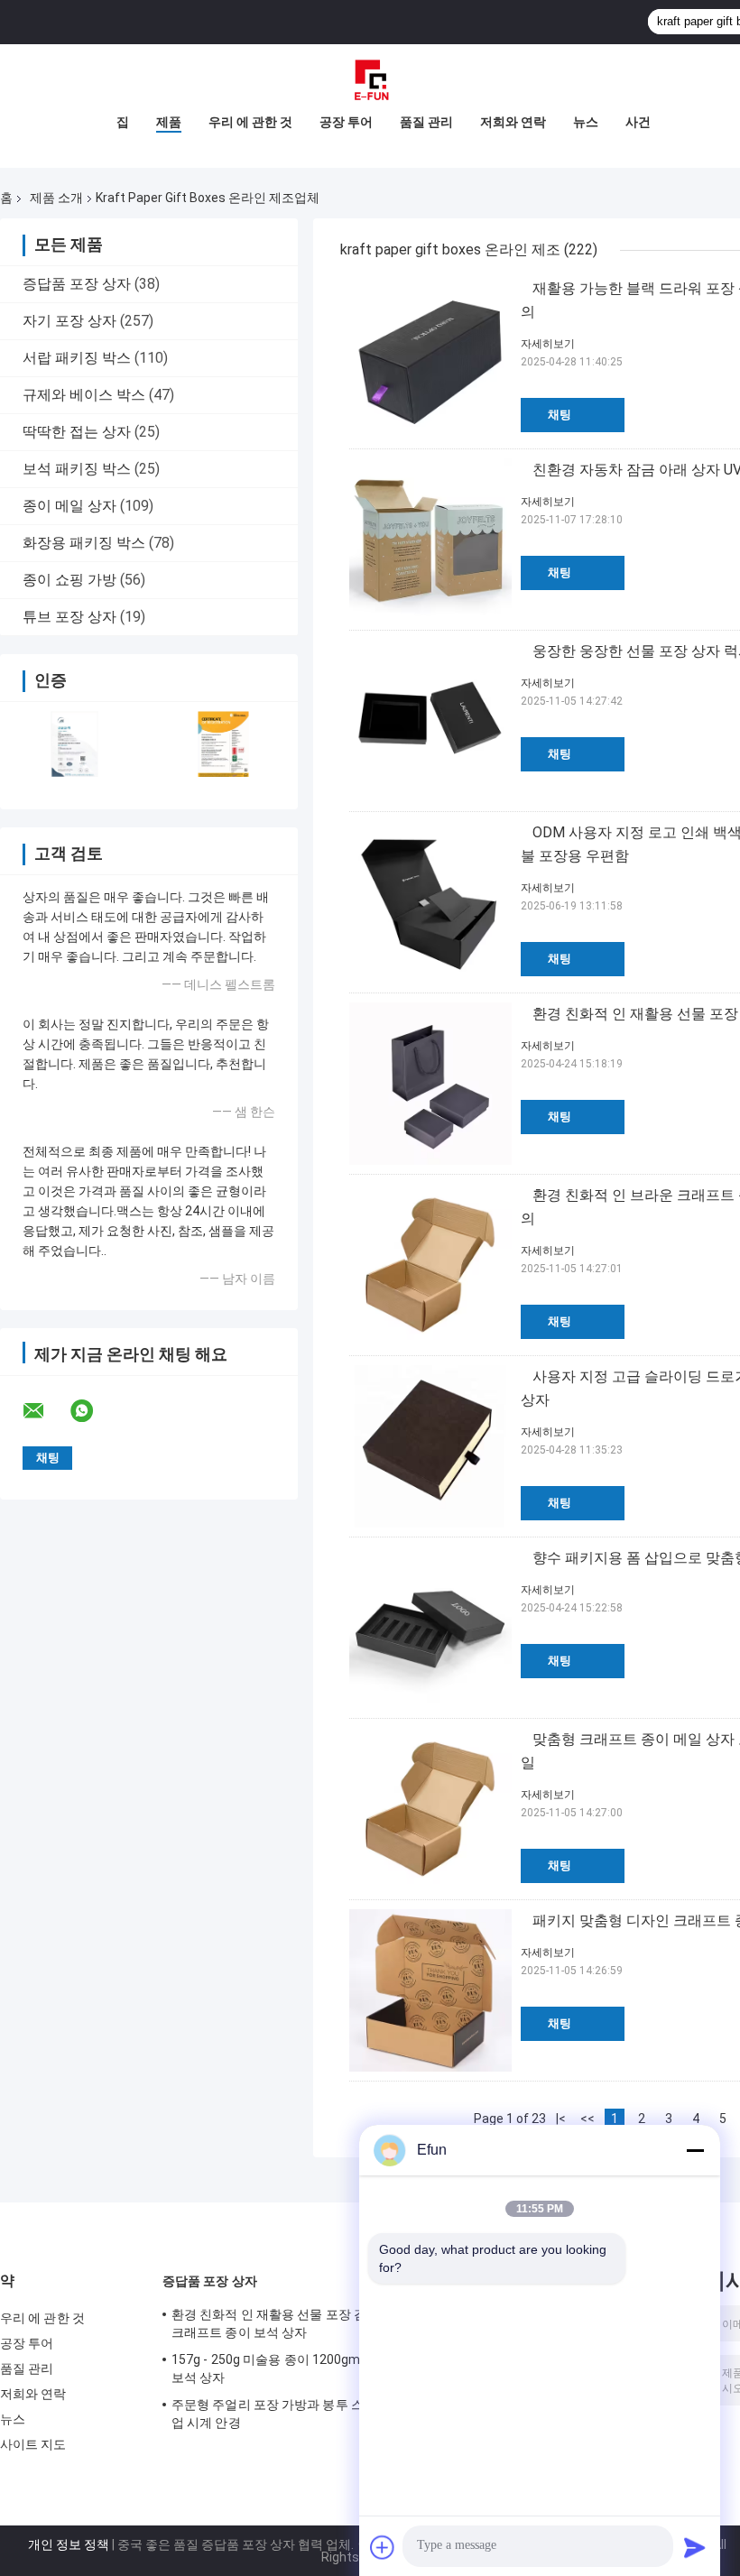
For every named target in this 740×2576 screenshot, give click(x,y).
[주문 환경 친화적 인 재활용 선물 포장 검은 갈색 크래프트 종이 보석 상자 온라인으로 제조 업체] (430, 1084)
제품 (169, 122)
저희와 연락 (513, 122)
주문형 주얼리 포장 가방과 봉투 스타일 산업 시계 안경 (288, 2414)
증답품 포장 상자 (77, 284)
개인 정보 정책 (69, 2544)
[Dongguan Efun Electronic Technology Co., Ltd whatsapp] (93, 1411)
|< (561, 2119)
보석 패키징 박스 (77, 469)
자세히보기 (548, 344)
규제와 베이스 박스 (84, 395)
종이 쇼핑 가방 (69, 580)
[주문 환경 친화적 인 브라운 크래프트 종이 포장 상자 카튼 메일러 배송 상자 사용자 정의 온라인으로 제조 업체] (430, 1265)
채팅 (560, 415)
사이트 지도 (33, 2444)
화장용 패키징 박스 (84, 543)
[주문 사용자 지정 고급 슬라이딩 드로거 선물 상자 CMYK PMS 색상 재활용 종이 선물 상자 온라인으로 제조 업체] (430, 1446)
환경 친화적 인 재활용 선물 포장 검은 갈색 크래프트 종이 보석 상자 (289, 2323)
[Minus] (695, 2150)
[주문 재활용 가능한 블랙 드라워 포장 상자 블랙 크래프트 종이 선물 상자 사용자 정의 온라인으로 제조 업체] (430, 358)
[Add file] (383, 2547)
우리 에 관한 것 (250, 122)
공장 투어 (346, 122)
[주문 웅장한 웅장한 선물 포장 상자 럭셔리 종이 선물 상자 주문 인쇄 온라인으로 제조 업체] (430, 721)
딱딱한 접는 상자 (77, 432)
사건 (638, 122)
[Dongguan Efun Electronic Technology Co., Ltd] (370, 80)
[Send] (695, 2547)
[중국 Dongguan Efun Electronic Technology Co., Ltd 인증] (74, 744)
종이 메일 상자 (69, 506)
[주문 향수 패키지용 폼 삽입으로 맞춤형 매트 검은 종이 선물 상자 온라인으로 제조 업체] (430, 1628)
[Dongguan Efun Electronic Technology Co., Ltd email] (45, 1411)
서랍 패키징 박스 (77, 358)
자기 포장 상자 (69, 321)
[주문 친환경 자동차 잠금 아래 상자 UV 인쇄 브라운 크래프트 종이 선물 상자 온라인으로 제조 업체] (430, 540)
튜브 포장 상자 (69, 617)
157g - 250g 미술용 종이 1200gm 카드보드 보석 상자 (293, 2368)
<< (587, 2119)
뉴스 (586, 122)
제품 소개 (56, 198)
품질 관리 (426, 122)
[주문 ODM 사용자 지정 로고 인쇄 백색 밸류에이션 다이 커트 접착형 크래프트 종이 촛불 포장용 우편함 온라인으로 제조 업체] (430, 902)
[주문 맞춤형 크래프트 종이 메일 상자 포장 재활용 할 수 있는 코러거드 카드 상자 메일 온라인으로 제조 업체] (430, 1809)
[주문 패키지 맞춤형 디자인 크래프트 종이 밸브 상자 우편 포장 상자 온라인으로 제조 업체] (430, 1990)
